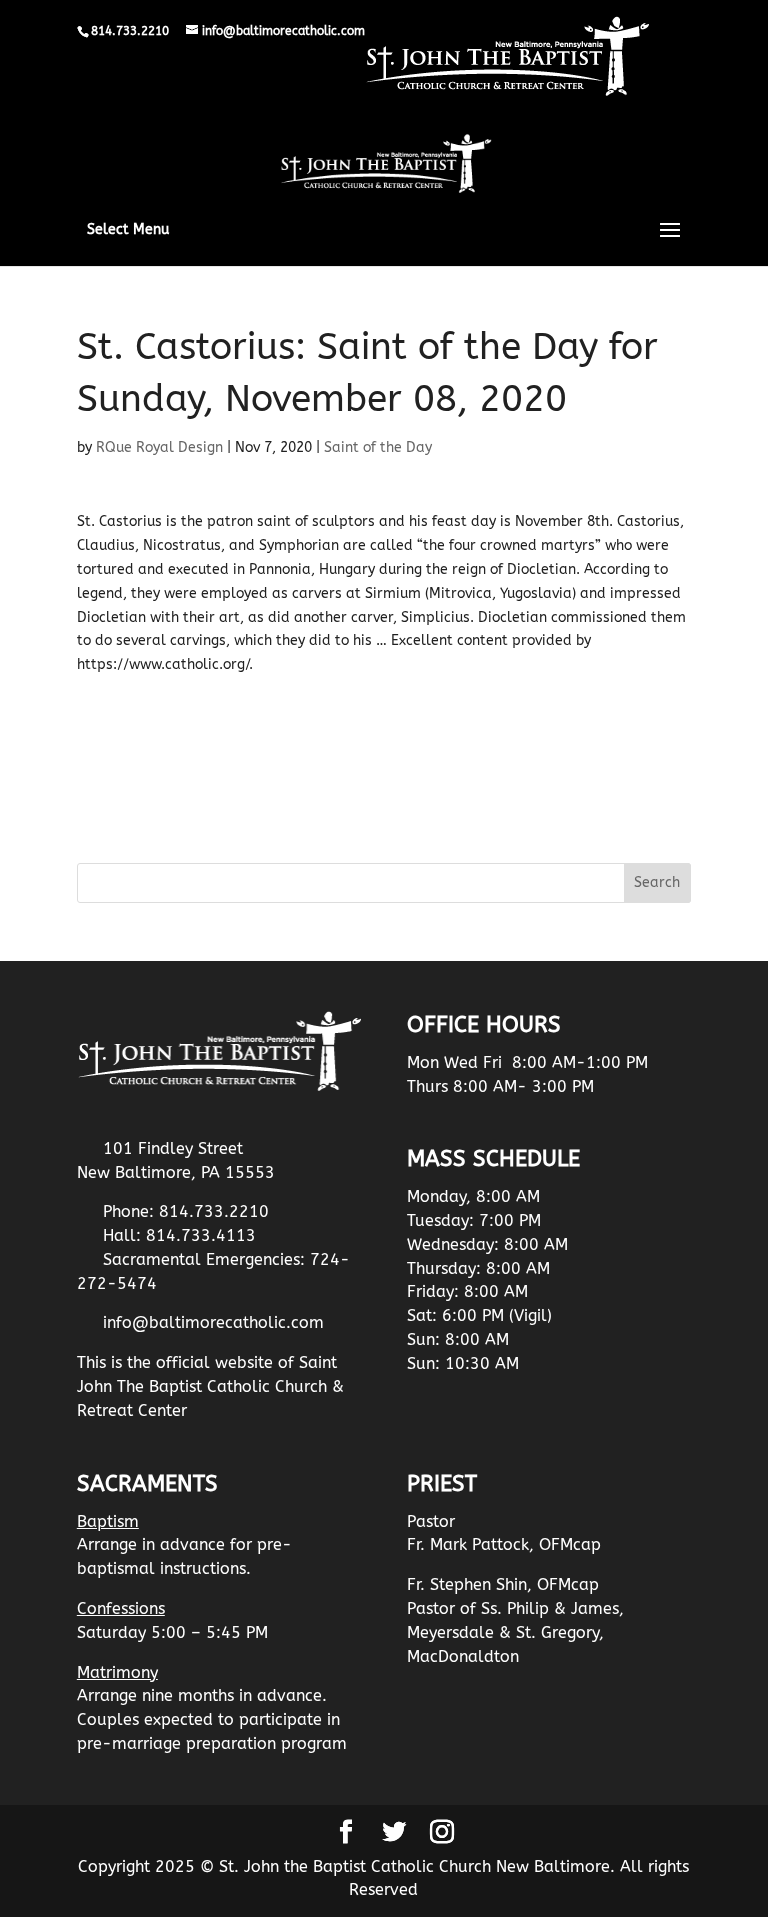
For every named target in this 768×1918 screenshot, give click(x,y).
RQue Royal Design (159, 447)
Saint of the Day (378, 447)
